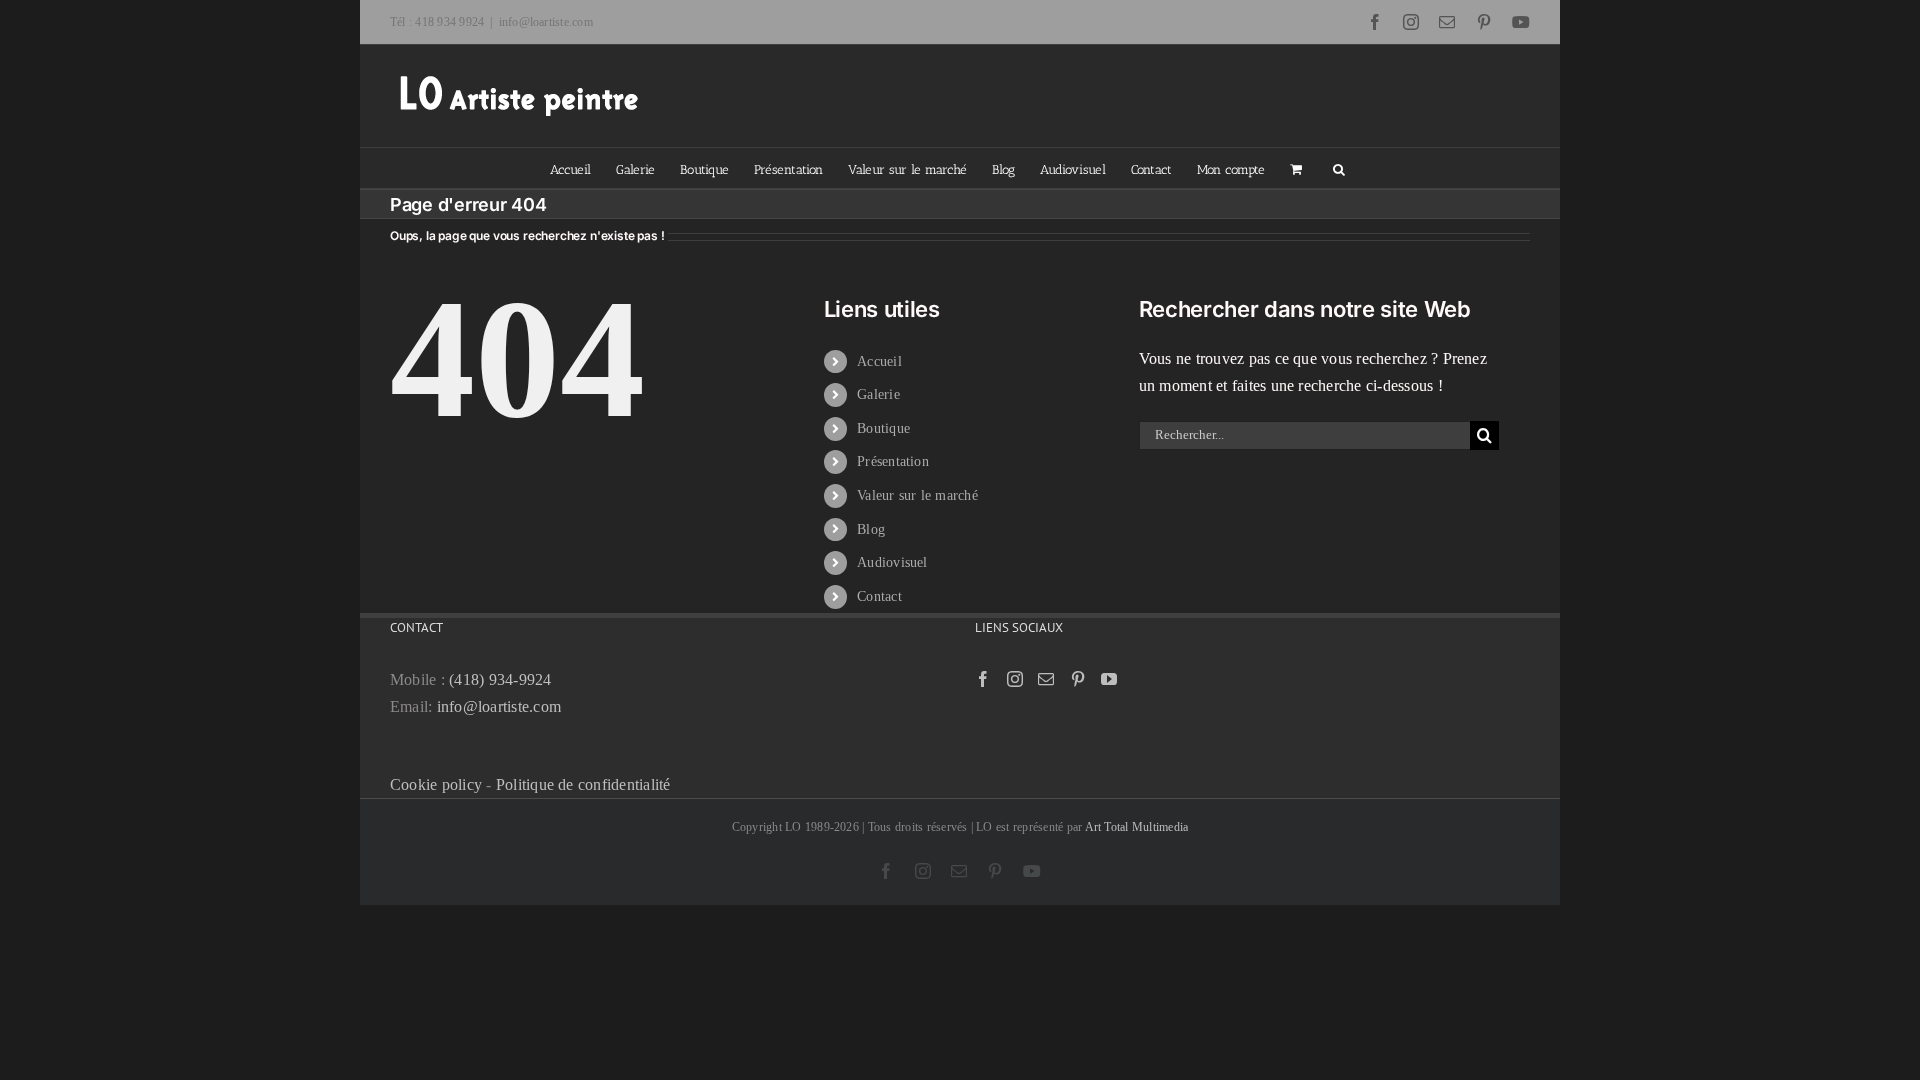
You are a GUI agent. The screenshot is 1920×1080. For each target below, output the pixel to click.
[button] (1339, 168)
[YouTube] (1109, 679)
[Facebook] (983, 679)
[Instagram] (1015, 679)
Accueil (879, 361)
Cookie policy (436, 784)
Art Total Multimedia (1137, 827)
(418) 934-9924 (500, 679)
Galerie (878, 394)
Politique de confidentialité (583, 784)
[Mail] (1046, 679)
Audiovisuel (892, 562)
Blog (871, 529)
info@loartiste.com (546, 22)
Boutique (883, 428)
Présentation (893, 461)
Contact (879, 596)
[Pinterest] (1078, 679)
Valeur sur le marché (917, 495)
